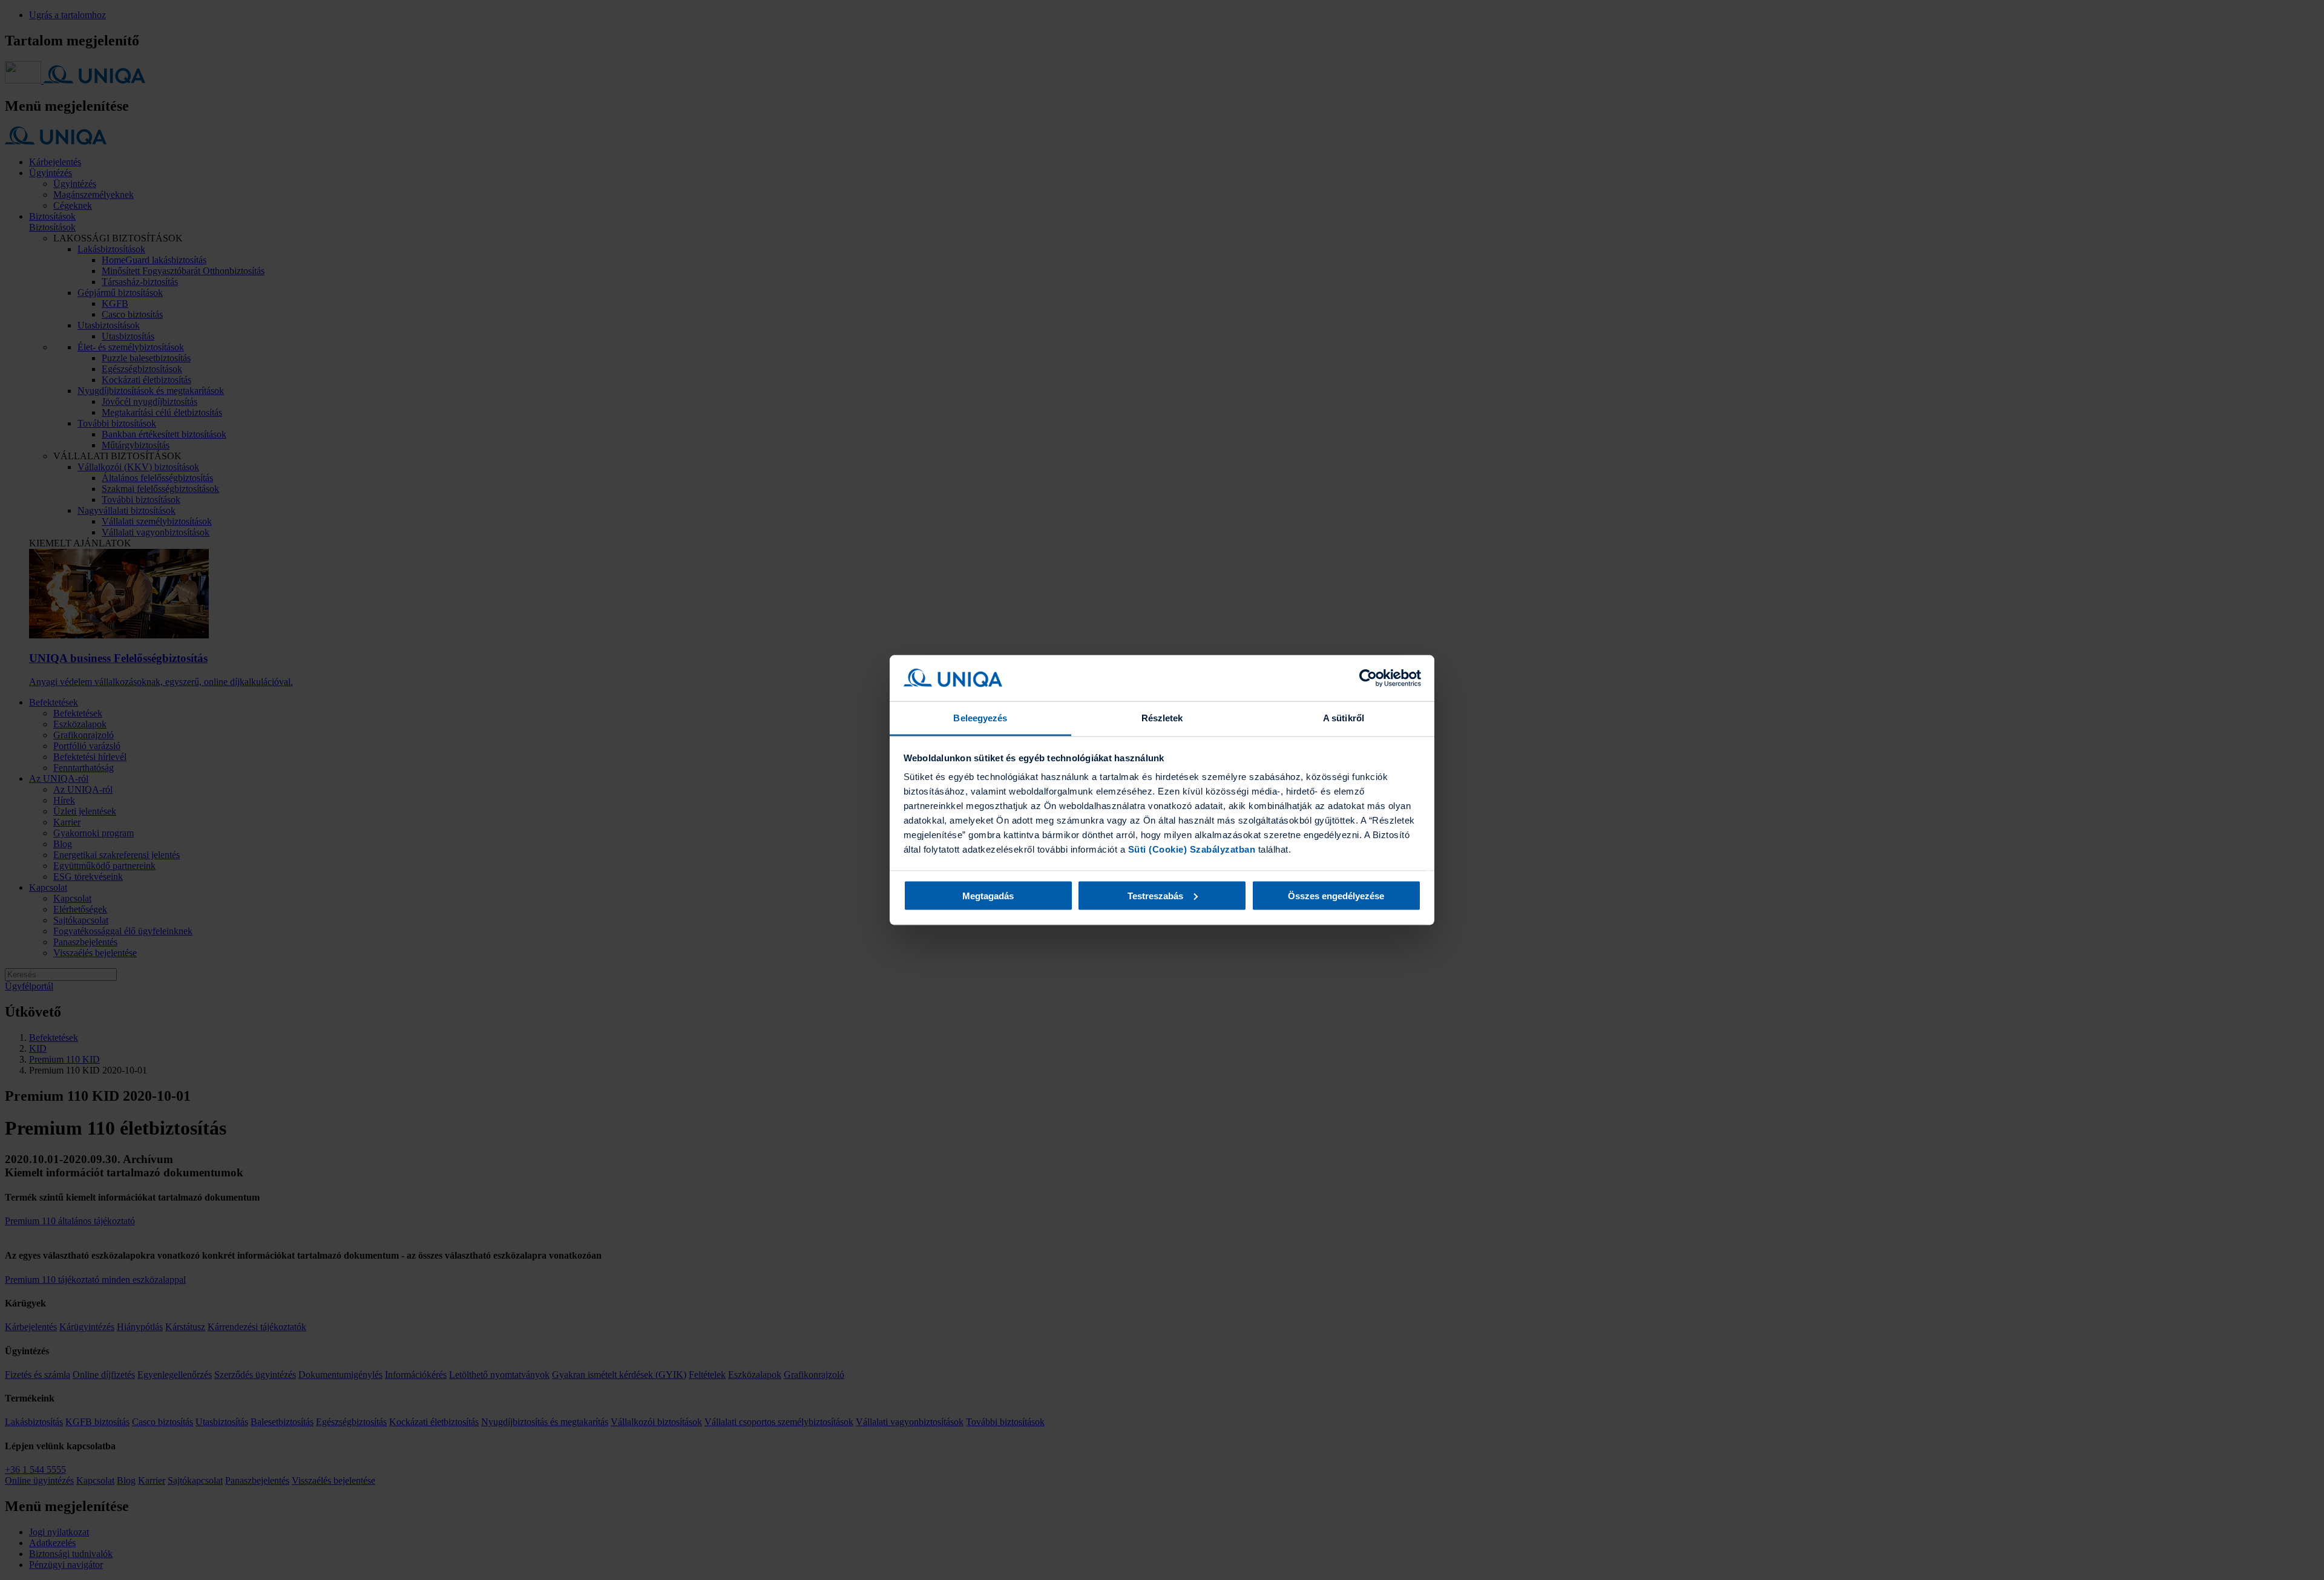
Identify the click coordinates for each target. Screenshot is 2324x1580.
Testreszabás (1155, 895)
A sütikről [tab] (1344, 718)
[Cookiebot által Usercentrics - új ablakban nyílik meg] (1368, 678)
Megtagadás (988, 895)
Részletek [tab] (1162, 718)
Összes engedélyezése (1336, 895)
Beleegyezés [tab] (980, 718)
